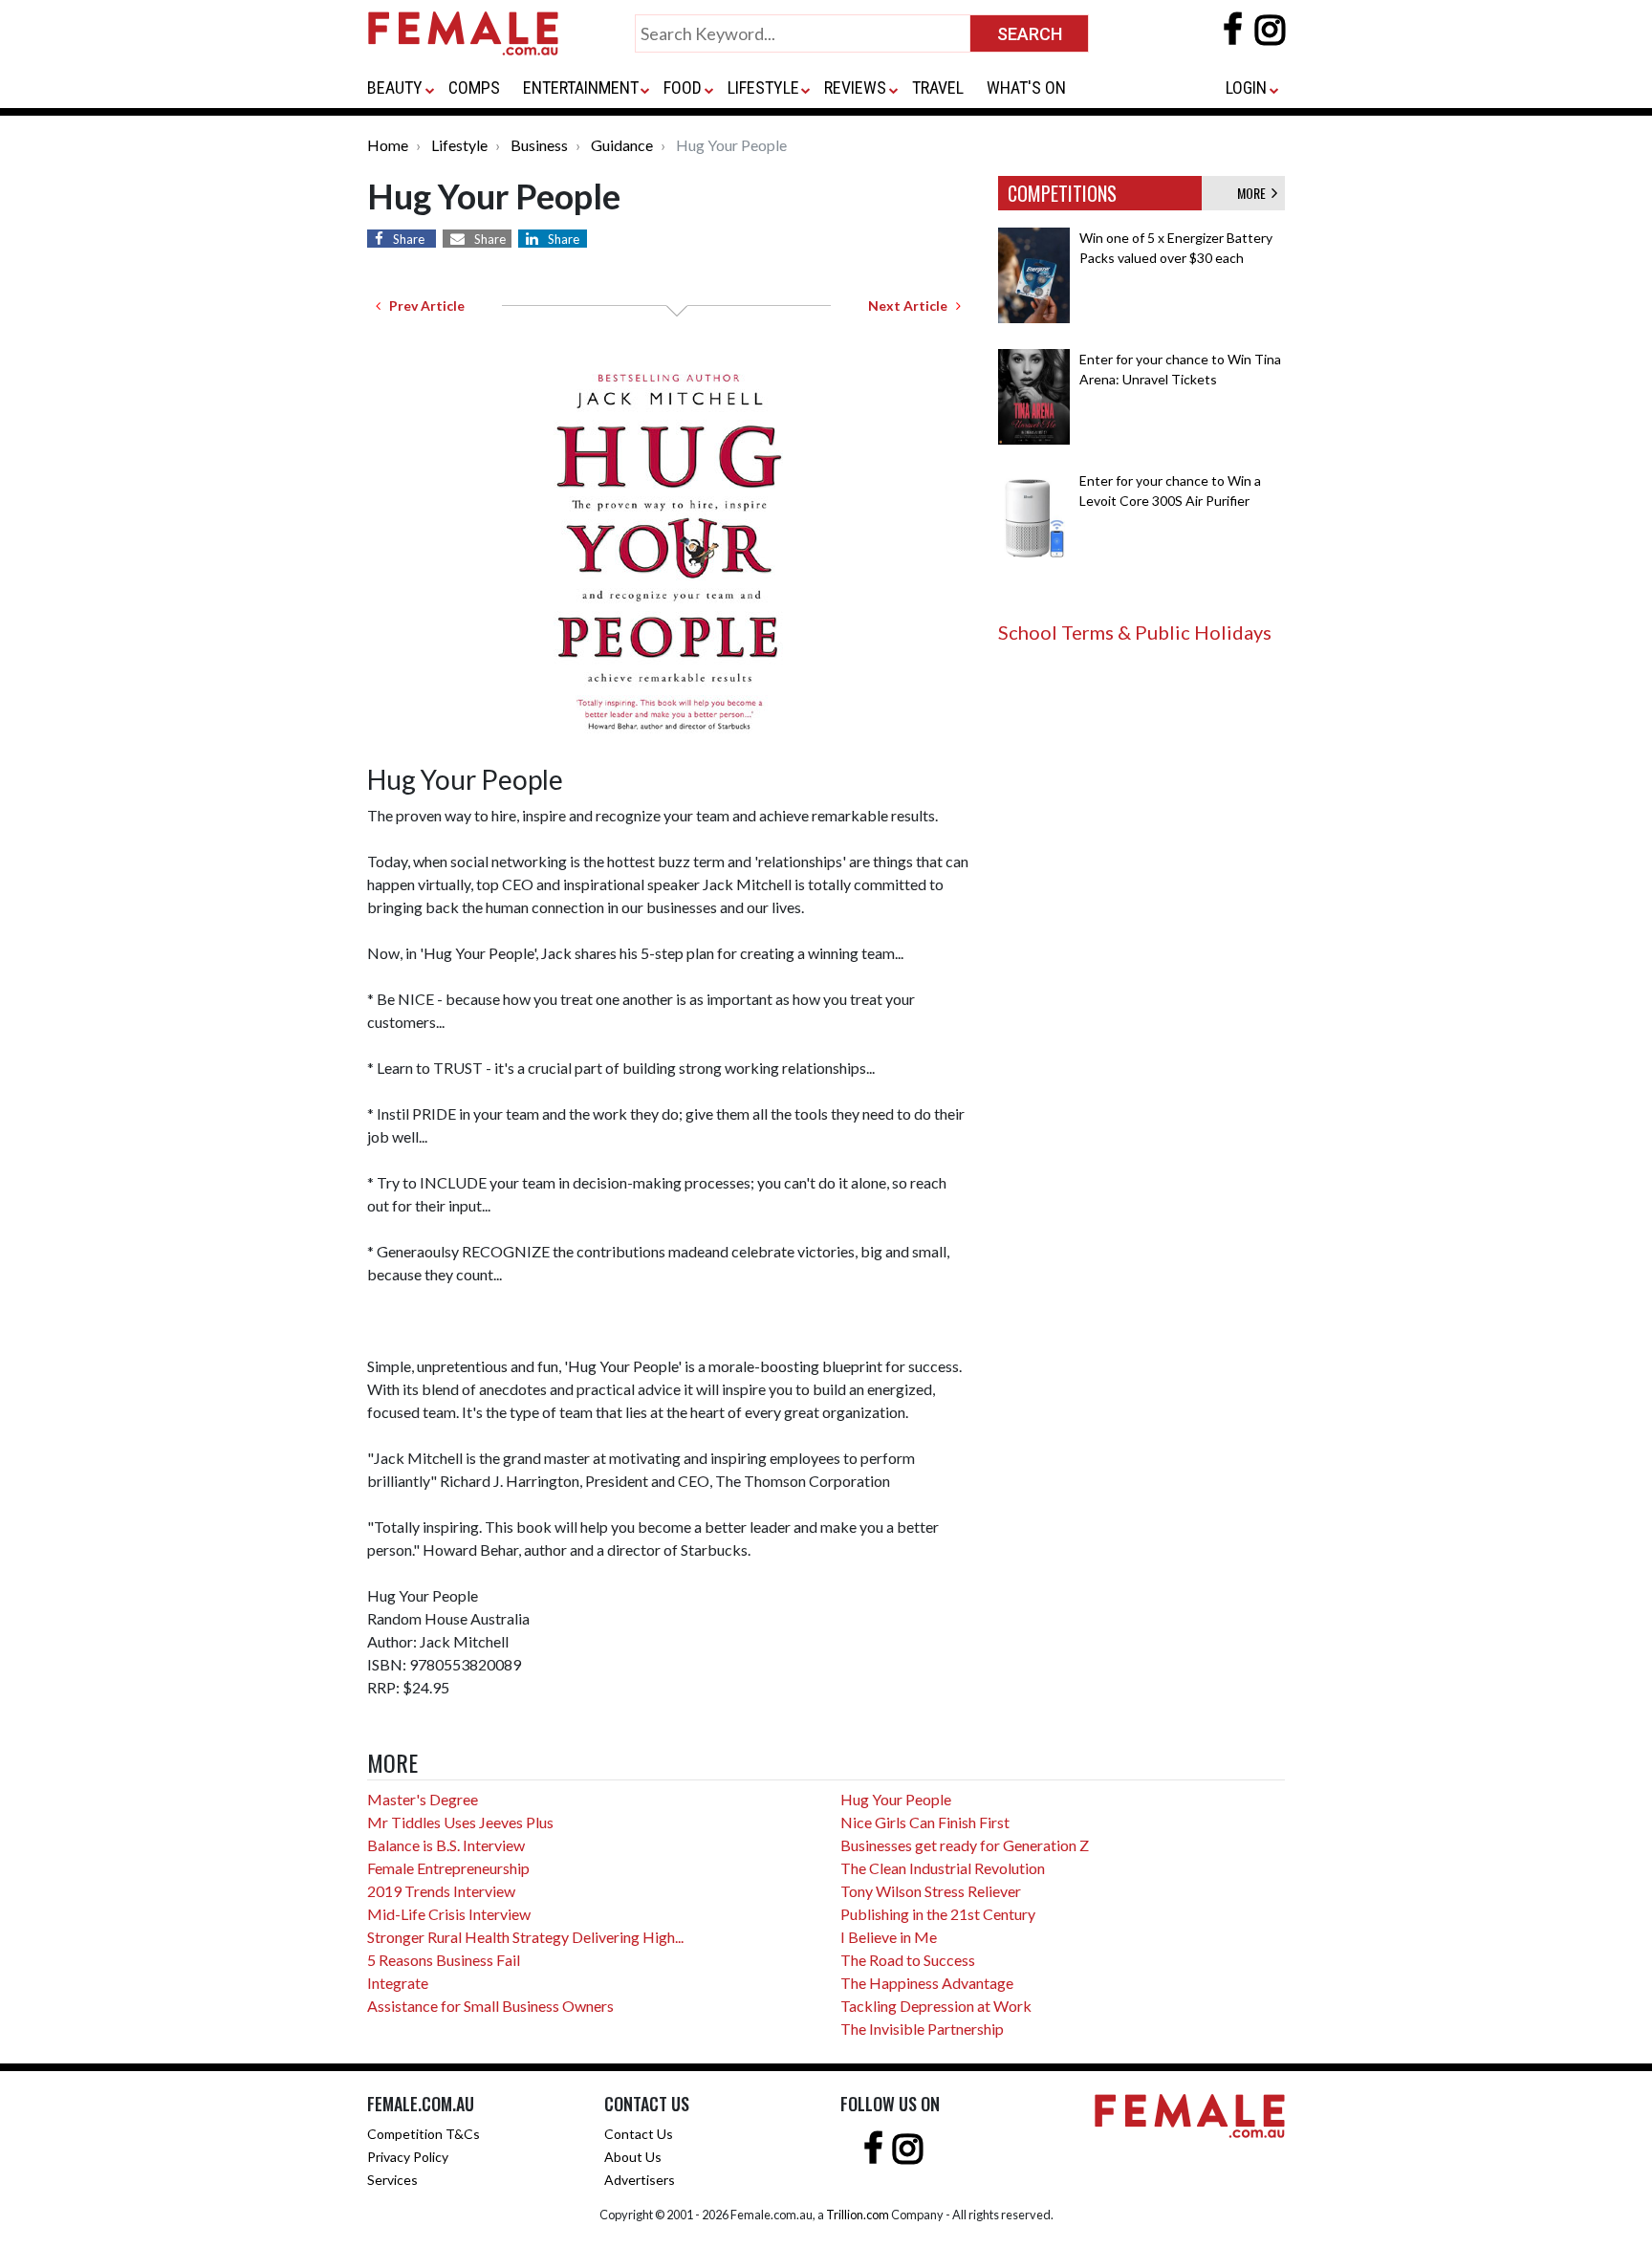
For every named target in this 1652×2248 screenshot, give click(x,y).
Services (392, 2180)
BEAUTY (395, 87)
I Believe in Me (889, 1937)
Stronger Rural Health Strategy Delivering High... (525, 1937)
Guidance (622, 145)
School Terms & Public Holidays (1135, 632)
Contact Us (639, 2134)
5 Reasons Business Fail (444, 1960)
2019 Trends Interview (441, 1891)
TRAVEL (938, 87)
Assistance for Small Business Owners (490, 2006)
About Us (633, 2157)
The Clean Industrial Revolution (943, 1868)
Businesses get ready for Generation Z (965, 1845)
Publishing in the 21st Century (938, 1914)
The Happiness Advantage (927, 1983)
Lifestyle (459, 145)
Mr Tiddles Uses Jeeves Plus (460, 1822)
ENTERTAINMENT (581, 87)
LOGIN (1246, 87)
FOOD (683, 87)
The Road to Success (908, 1960)
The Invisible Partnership (922, 2029)
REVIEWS (855, 87)
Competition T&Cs (424, 2134)
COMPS (474, 87)
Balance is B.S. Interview (446, 1845)
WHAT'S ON (1026, 87)
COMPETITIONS (1062, 193)
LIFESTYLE (763, 87)
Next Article (912, 306)
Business (539, 145)
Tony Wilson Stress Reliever (931, 1891)
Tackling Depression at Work (936, 2006)
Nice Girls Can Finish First (925, 1822)
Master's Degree (423, 1799)
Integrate (398, 1983)
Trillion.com (858, 2215)
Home (388, 145)
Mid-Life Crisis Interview (449, 1914)
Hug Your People (896, 1799)
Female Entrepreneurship (448, 1868)
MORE (1254, 193)
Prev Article (423, 306)
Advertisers (640, 2180)
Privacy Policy (408, 2157)
